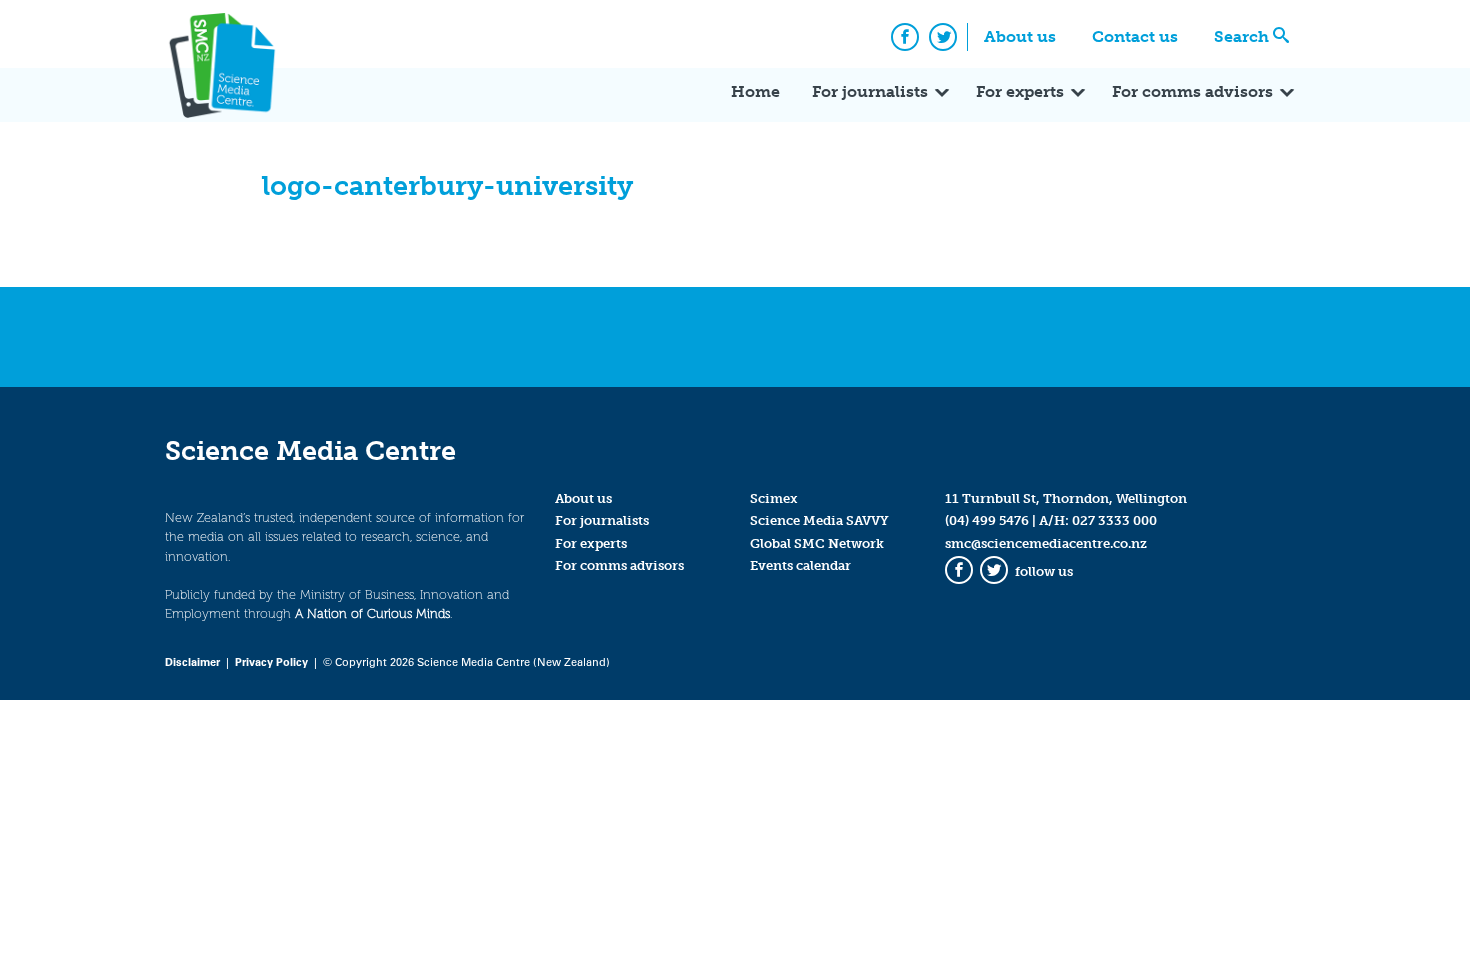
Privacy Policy (271, 661)
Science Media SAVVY (819, 520)
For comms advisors (1192, 91)
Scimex (774, 498)
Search (1241, 36)
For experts (1020, 91)
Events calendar (800, 565)
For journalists (870, 91)
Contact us (1135, 36)
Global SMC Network (817, 543)
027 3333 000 (1114, 520)
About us (1020, 36)
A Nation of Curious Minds (372, 613)
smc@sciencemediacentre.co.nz (1046, 543)
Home (755, 91)
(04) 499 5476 (987, 520)
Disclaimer (192, 661)
